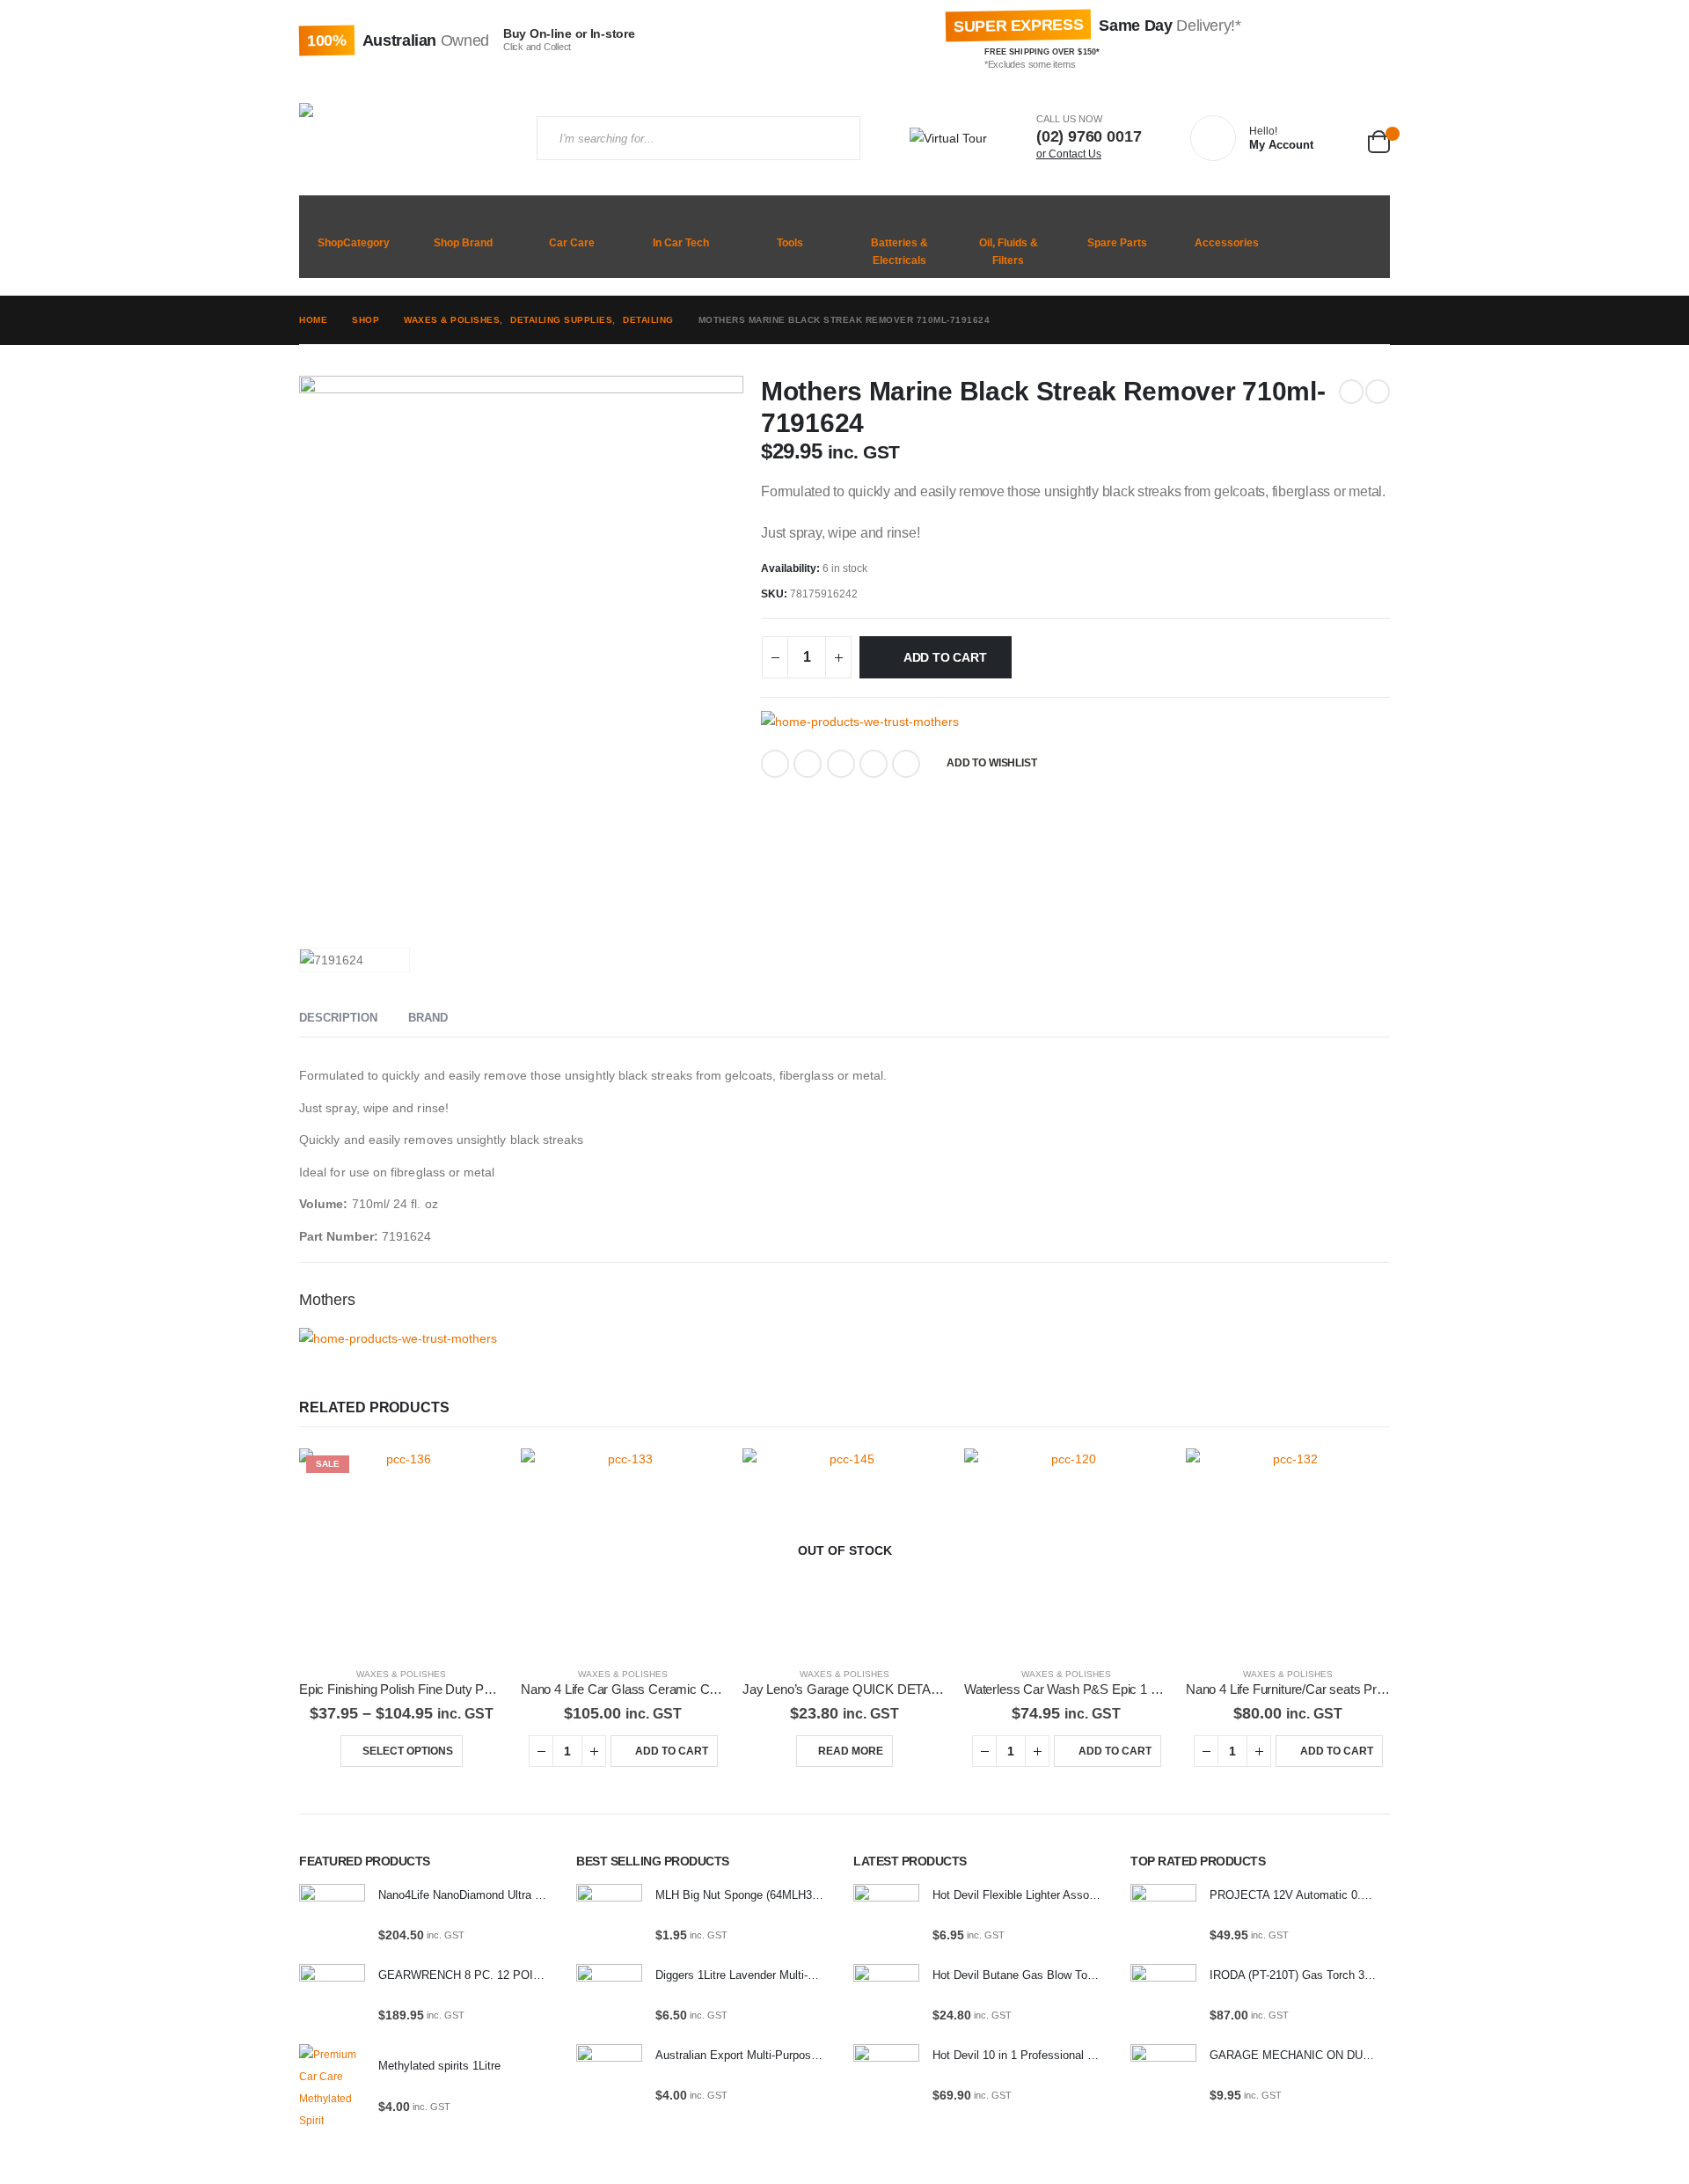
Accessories (1227, 243)
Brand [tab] (428, 1018)
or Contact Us (1069, 154)
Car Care (572, 243)
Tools (790, 243)
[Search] (832, 138)
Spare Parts (1117, 243)
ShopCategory (354, 243)
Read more (851, 1751)
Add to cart (945, 657)
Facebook (775, 764)
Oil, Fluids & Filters (1009, 252)
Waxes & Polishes (401, 1674)
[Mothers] (860, 722)
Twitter (808, 764)
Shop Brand (463, 243)
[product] (623, 1550)
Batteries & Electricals (899, 252)
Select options (408, 1751)
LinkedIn (841, 764)
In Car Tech (681, 243)
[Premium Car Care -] (405, 138)
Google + (874, 764)
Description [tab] (338, 1018)
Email (906, 764)
